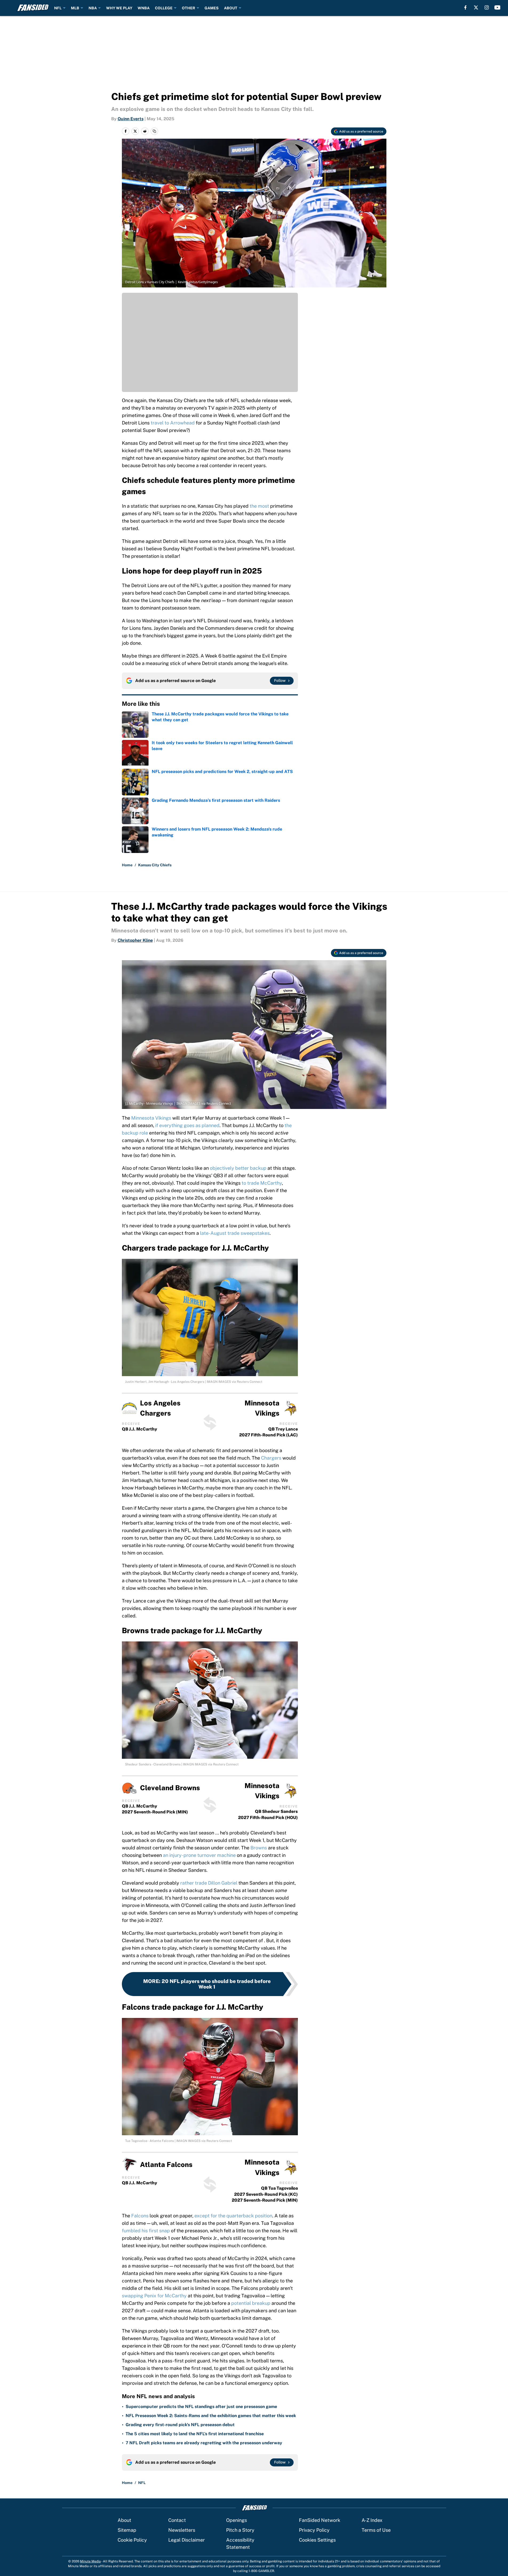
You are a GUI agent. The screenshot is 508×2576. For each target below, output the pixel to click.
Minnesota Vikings (151, 1118)
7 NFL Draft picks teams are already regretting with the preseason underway (204, 2443)
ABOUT (231, 8)
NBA (93, 8)
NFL (58, 8)
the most (259, 506)
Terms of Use (376, 2530)
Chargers (271, 1458)
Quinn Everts (131, 119)
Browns (259, 1848)
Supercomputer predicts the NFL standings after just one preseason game (201, 2407)
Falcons (140, 2216)
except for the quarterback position (233, 2216)
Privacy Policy (314, 2530)
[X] (476, 7)
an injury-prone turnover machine (199, 1855)
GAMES (212, 8)
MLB (75, 8)
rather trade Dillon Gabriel (209, 1883)
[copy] (154, 131)
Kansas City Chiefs (155, 865)
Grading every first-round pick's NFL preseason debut (180, 2425)
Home (127, 865)
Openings (237, 2520)
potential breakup (251, 2303)
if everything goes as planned (187, 1125)
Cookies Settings (317, 2540)
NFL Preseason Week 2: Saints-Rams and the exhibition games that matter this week (211, 2416)
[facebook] (465, 7)
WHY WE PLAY (119, 8)
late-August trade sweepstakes (235, 1233)
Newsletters (182, 2530)
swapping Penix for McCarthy (154, 2296)
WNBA (144, 8)
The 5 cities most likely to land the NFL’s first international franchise (195, 2434)
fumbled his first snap (146, 2231)
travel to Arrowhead (172, 423)
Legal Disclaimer (187, 2540)
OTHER (189, 8)
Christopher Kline (135, 940)
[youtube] (497, 7)
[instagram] (487, 7)
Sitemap (127, 2530)
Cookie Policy (132, 2540)
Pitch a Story (240, 2530)
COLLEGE (164, 8)
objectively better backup (238, 1168)
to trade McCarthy (262, 1183)
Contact (177, 2520)
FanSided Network (320, 2520)
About (124, 2520)
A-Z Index (372, 2520)
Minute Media (90, 2561)
